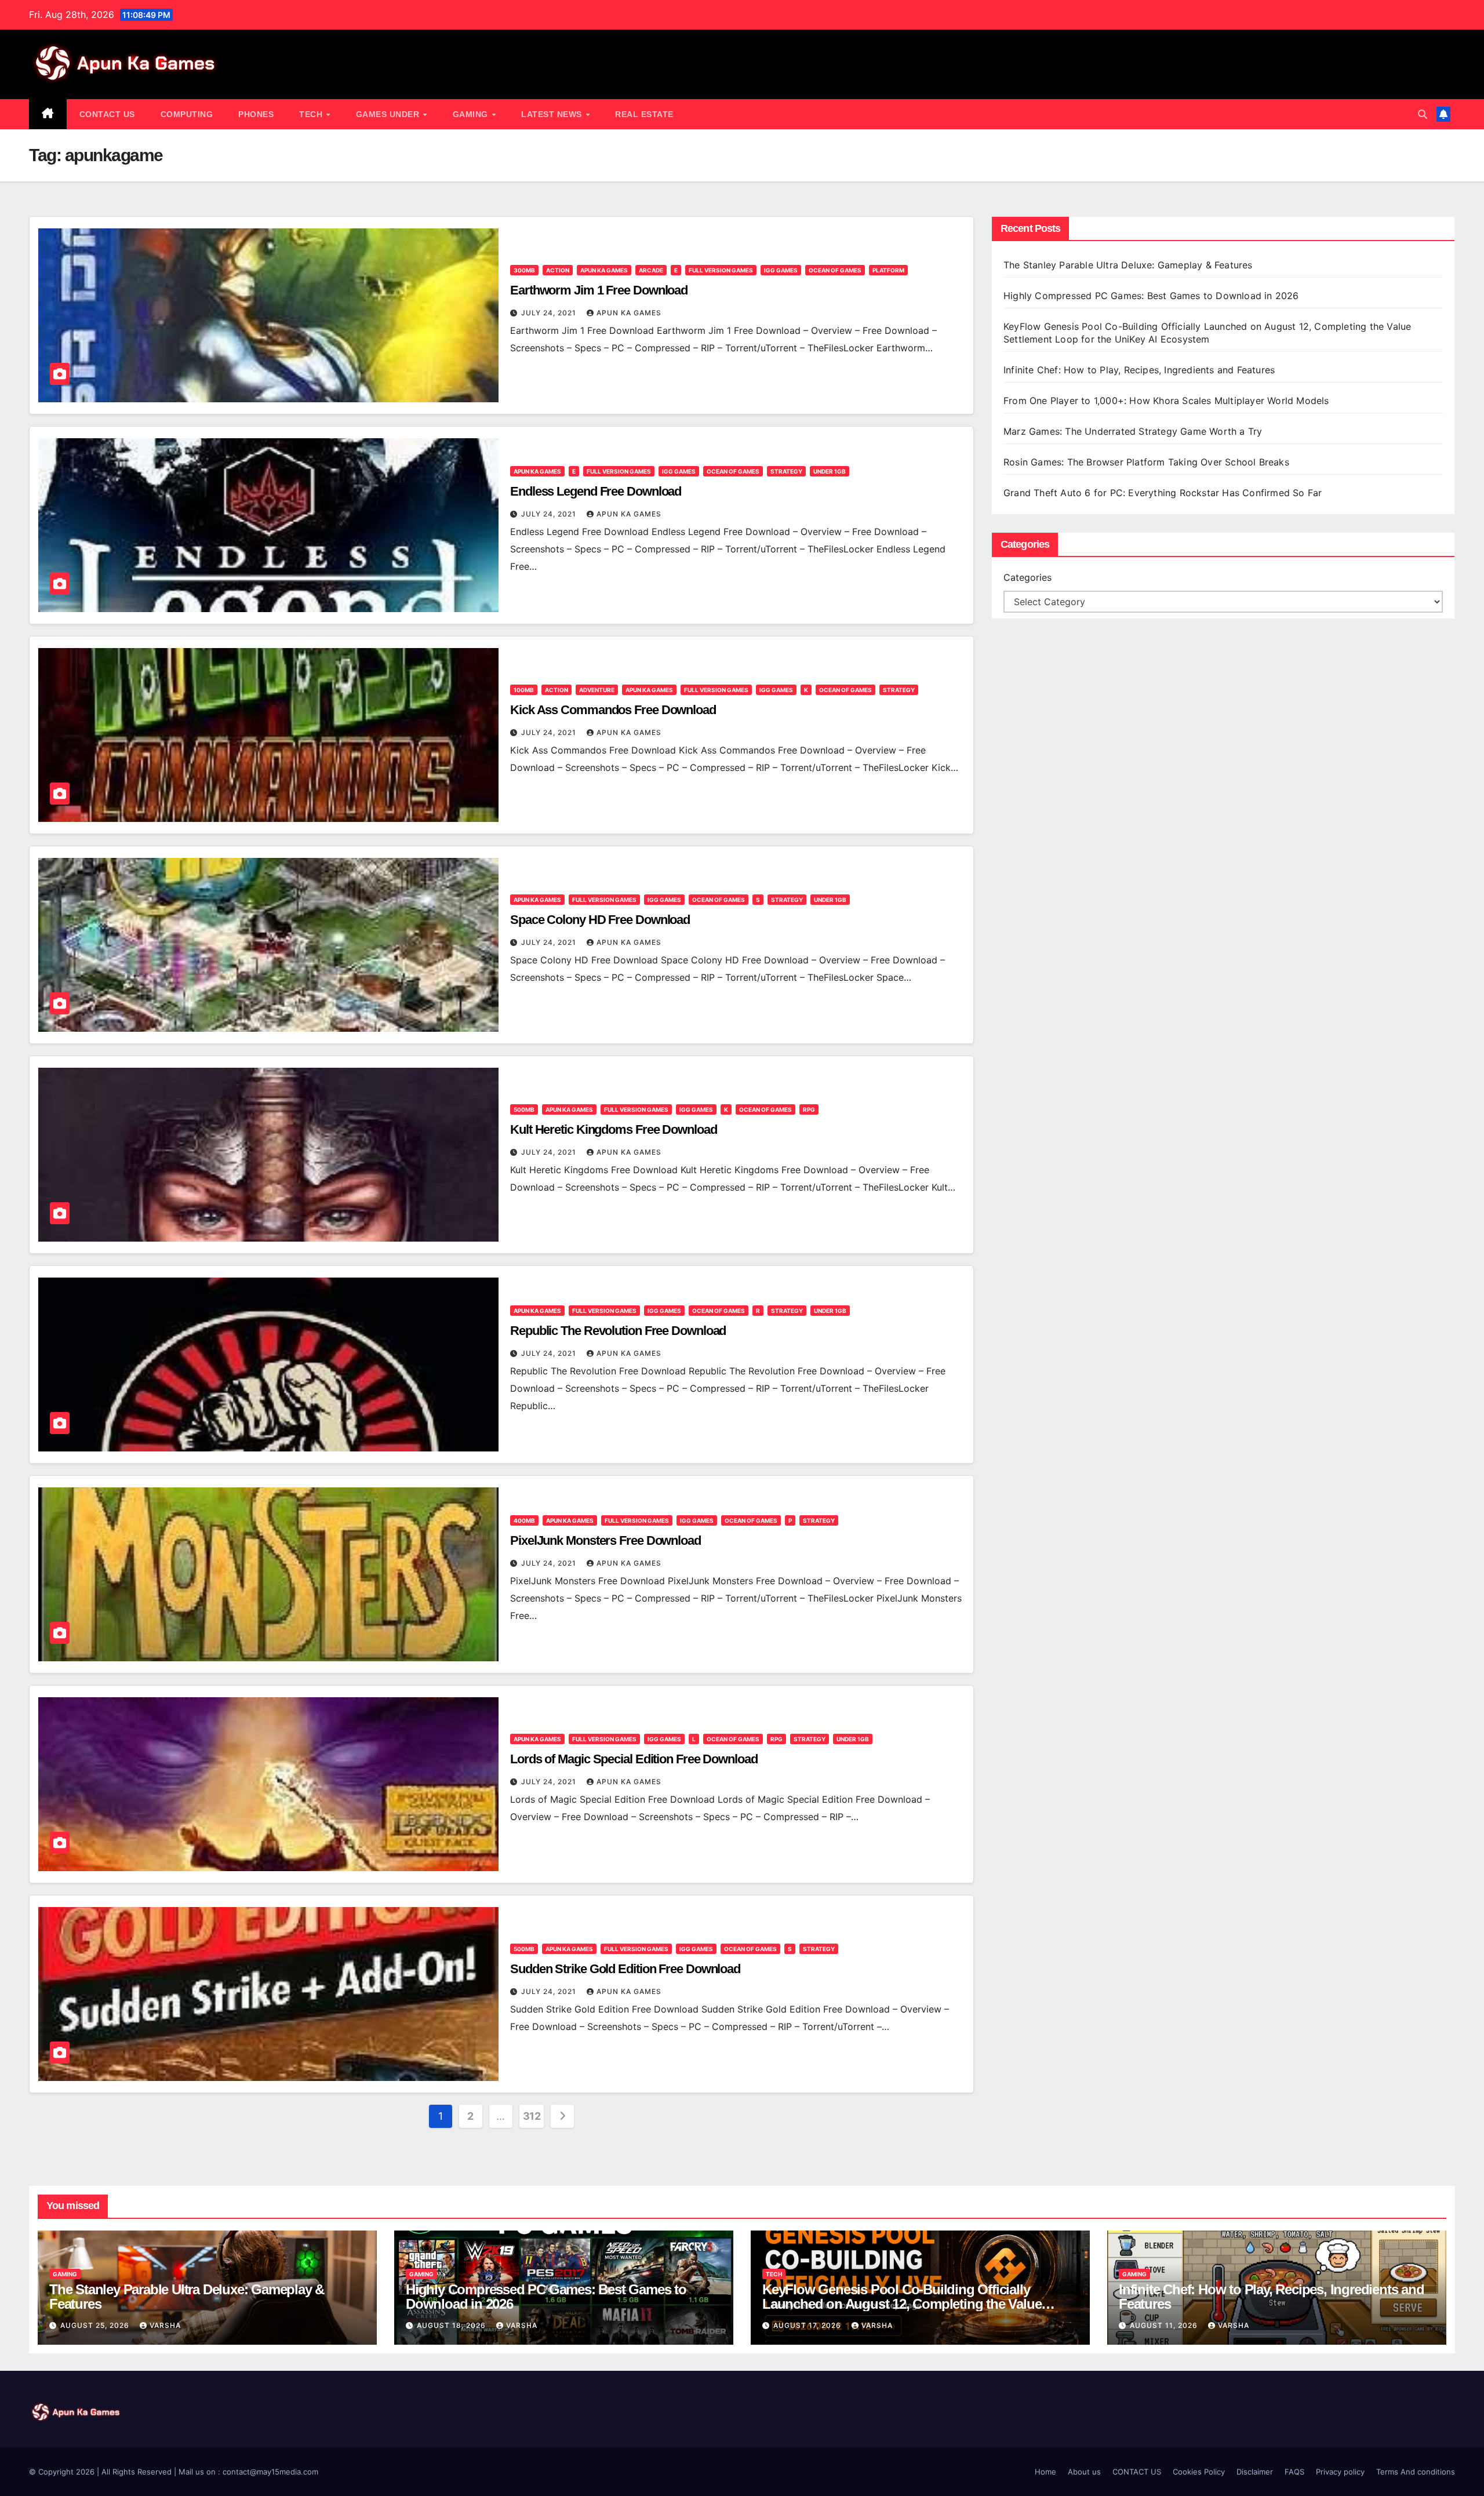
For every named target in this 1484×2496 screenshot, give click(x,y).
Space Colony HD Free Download (600, 920)
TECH (312, 114)
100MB (524, 690)
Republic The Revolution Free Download (618, 1331)
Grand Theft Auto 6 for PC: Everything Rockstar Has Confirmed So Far (1164, 493)
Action (558, 270)
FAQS (1294, 2472)
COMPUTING (187, 114)
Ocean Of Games (835, 270)
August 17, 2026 (808, 2325)
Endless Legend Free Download (596, 491)
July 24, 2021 (550, 313)
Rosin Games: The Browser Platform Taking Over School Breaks (1146, 462)
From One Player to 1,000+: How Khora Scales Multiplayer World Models (1166, 401)
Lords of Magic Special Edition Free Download (634, 1759)
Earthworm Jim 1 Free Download (599, 290)
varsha (165, 2325)
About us (1084, 2472)
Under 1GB (830, 471)
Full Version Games (721, 270)
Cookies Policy (1199, 2472)
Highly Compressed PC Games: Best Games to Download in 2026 (1153, 296)
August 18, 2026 (452, 2325)
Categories (1027, 577)
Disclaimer (1255, 2472)
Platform (888, 270)
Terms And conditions (1416, 2472)
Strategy (786, 471)
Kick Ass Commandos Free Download (613, 710)
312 (532, 2116)
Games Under (389, 114)
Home (1045, 2472)
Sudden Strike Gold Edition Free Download (625, 1969)
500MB (524, 1109)
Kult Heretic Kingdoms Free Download (614, 1129)
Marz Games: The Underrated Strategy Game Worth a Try (1133, 431)
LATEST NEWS (553, 114)
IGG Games (781, 270)
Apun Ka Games (604, 270)
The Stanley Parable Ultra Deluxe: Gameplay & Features (1130, 265)
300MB (524, 270)
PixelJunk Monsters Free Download (605, 1540)
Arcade (651, 270)
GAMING (472, 114)
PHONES (256, 114)
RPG (809, 1109)
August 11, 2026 (1165, 2325)
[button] (1423, 114)
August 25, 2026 (96, 2325)
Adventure (597, 690)
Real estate (644, 114)
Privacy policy (1340, 2472)
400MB (524, 1520)
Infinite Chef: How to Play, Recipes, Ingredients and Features (1139, 370)
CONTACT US (107, 114)
